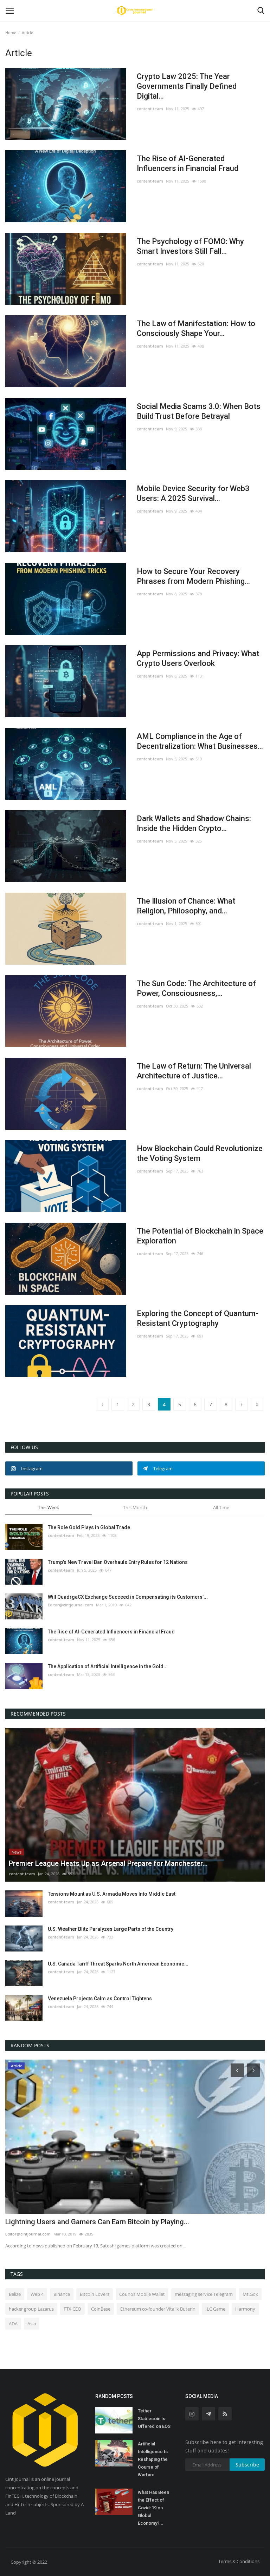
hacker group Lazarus (31, 2309)
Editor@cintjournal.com (70, 1605)
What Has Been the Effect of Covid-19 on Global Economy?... (153, 2508)
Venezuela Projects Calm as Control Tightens (100, 1999)
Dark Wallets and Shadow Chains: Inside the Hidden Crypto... (194, 823)
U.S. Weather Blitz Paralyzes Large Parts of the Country (111, 1929)
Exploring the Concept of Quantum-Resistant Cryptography (198, 1318)
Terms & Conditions (239, 2561)
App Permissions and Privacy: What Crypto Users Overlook (198, 658)
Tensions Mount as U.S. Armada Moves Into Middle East (112, 1894)
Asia (32, 2324)
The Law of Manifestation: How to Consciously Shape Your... (196, 328)
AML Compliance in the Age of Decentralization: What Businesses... (200, 741)
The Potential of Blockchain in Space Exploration (200, 1236)
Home (11, 32)
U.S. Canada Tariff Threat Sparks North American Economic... (118, 1964)
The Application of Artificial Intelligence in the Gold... (108, 1666)
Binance (62, 2294)
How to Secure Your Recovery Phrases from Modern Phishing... (193, 576)
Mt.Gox (250, 2294)
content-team (150, 109)
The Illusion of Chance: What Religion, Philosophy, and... (186, 906)
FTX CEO (72, 2309)
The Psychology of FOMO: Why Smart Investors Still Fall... (190, 246)
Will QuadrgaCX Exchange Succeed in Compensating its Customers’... (128, 1597)
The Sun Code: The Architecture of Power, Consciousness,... (196, 988)
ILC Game (215, 2309)
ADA (13, 2324)
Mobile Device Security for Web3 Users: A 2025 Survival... (193, 493)
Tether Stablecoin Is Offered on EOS (154, 2419)
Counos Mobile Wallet (142, 2294)
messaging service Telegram (204, 2294)
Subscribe (247, 2465)
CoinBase (101, 2309)
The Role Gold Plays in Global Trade (89, 1527)
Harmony (245, 2309)
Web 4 (37, 2294)
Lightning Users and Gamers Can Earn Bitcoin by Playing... (97, 2222)
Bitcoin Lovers (95, 2294)
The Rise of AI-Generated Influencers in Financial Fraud (188, 163)
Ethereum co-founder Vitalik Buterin (158, 2309)
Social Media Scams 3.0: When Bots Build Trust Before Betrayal (199, 411)
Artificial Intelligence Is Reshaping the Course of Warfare (153, 2459)
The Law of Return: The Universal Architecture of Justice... (194, 1071)
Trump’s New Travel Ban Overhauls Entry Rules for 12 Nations (118, 1562)
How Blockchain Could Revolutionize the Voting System (200, 1153)
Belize (15, 2294)
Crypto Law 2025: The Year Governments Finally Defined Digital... (187, 86)
